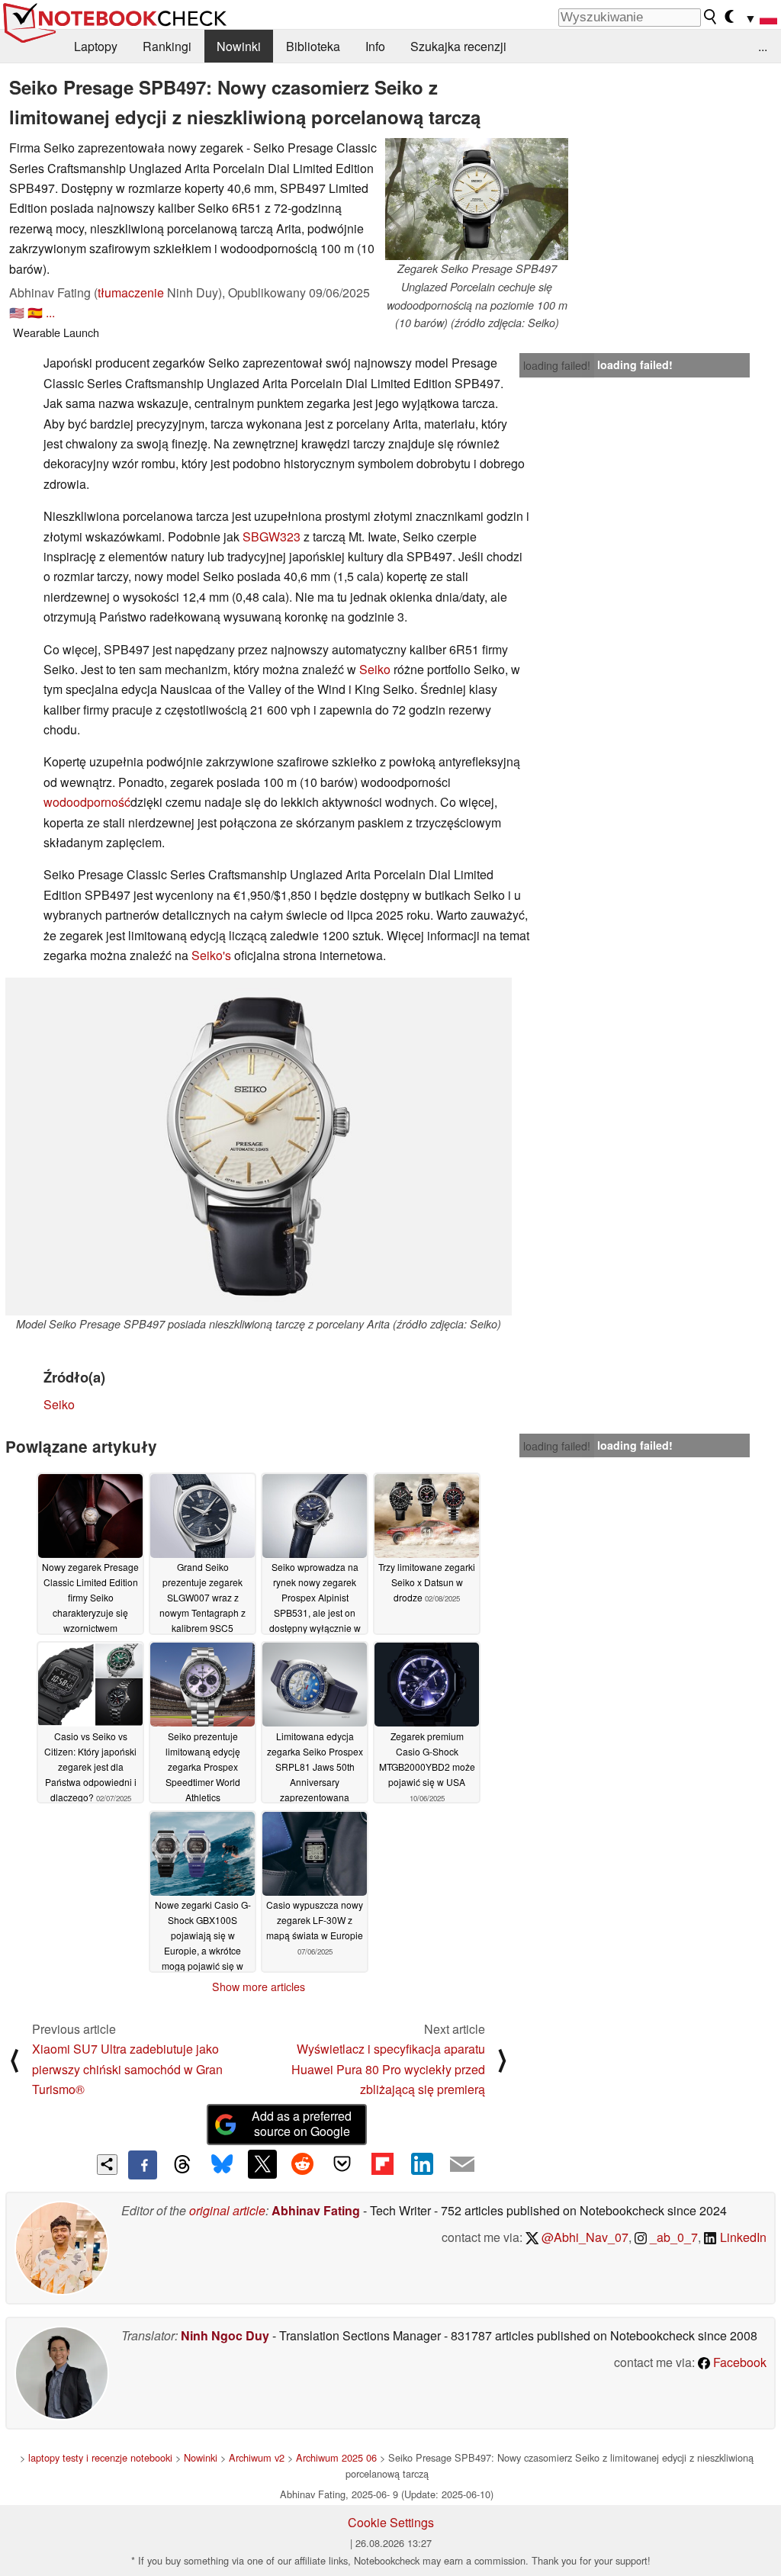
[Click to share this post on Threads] (182, 2165)
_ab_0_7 (672, 2237)
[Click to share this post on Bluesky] (222, 2165)
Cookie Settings (391, 2522)
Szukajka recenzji (458, 46)
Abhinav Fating (316, 2210)
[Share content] (107, 2165)
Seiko (375, 669)
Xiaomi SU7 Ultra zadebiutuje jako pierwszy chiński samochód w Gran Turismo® (127, 2069)
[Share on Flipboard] (382, 2164)
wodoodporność (87, 802)
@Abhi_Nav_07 (583, 2237)
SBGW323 (272, 536)
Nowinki (239, 46)
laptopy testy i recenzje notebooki (100, 2457)
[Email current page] (462, 2165)
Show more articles (259, 1987)
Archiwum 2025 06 (336, 2457)
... (763, 46)
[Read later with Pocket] (342, 2164)
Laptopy (96, 46)
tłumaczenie (131, 292)
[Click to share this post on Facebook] (143, 2165)
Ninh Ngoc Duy (225, 2335)
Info (375, 46)
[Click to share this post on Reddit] (302, 2164)
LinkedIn (742, 2237)
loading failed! (557, 365)
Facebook (738, 2362)
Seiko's (213, 955)
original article (227, 2210)
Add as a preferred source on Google (302, 2124)
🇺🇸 (17, 312)
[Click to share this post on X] (262, 2164)
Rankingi (167, 46)
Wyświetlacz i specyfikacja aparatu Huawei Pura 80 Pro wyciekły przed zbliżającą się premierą (388, 2069)
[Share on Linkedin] (422, 2164)
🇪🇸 (35, 312)
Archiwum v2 (257, 2457)
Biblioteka (313, 46)
